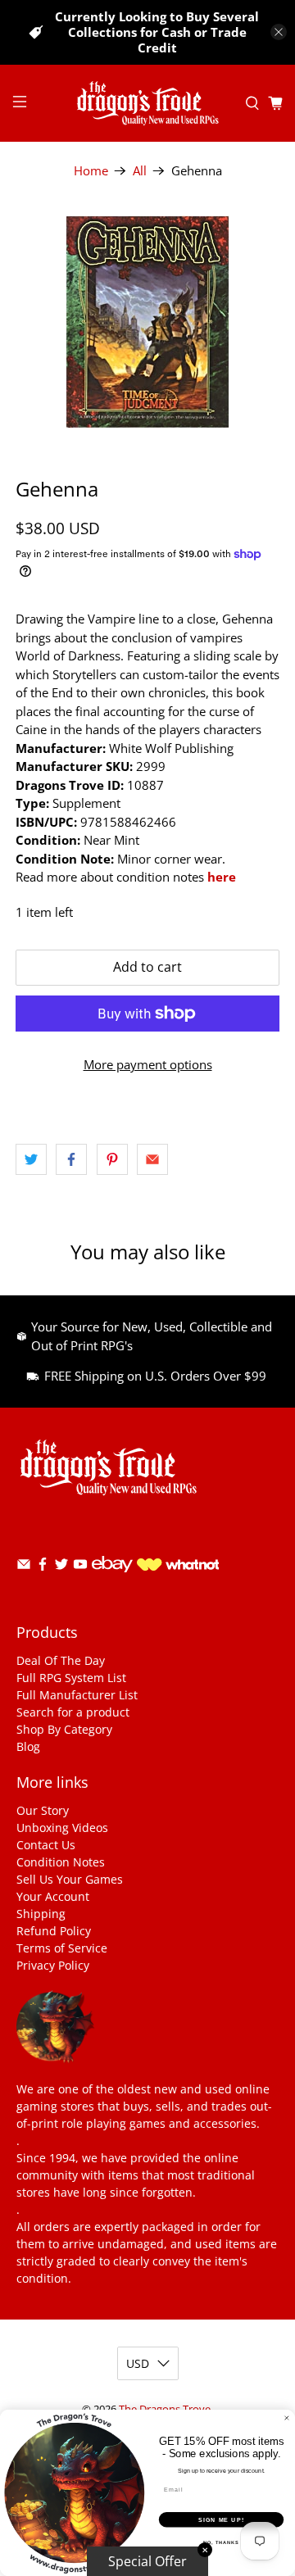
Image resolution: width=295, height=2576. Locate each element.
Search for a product (73, 1712)
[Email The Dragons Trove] (24, 1567)
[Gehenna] (147, 322)
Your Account (53, 1896)
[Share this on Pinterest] (112, 1159)
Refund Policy (54, 1931)
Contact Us (46, 1845)
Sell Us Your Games (70, 1879)
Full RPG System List (71, 1678)
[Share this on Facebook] (71, 1159)
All (140, 171)
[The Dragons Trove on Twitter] (61, 1567)
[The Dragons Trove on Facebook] (43, 1567)
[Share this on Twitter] (31, 1159)
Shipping (41, 1914)
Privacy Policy (53, 1965)
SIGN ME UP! (221, 2519)
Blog (28, 1746)
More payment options (148, 1064)
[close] (279, 32)
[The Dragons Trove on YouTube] (80, 1567)
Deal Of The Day (61, 1660)
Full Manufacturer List (77, 1695)
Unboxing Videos (62, 1828)
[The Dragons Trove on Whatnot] (178, 1566)
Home (91, 171)
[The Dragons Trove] (147, 104)
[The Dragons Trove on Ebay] (112, 1580)
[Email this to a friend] (152, 1159)
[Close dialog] (286, 2418)
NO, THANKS (221, 2542)
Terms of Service (62, 1948)
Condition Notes (61, 1862)
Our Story (43, 1810)
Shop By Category (64, 1729)
